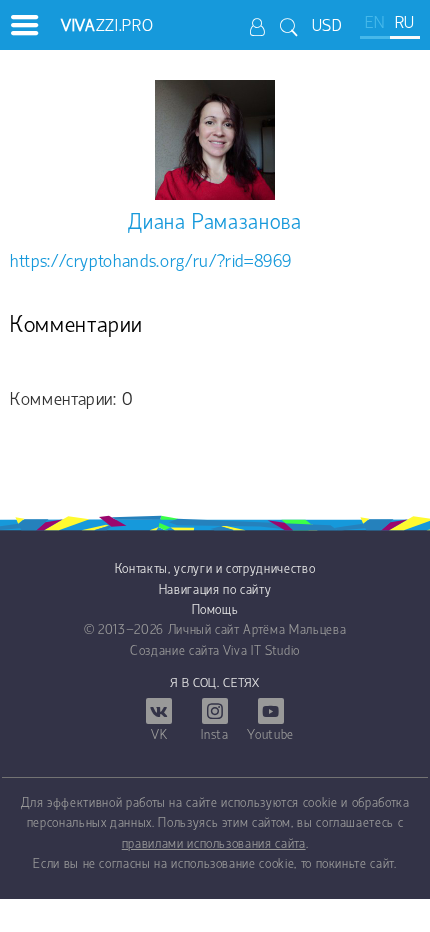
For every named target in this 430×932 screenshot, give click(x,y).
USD (327, 26)
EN (374, 23)
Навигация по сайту (215, 590)
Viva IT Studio (261, 651)
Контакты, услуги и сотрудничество (215, 569)
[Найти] (289, 26)
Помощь (215, 610)
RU (405, 23)
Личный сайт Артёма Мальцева (257, 630)
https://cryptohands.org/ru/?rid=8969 (150, 262)
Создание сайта (174, 651)
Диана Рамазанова (214, 223)
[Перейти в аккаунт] (258, 26)
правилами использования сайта (214, 844)
